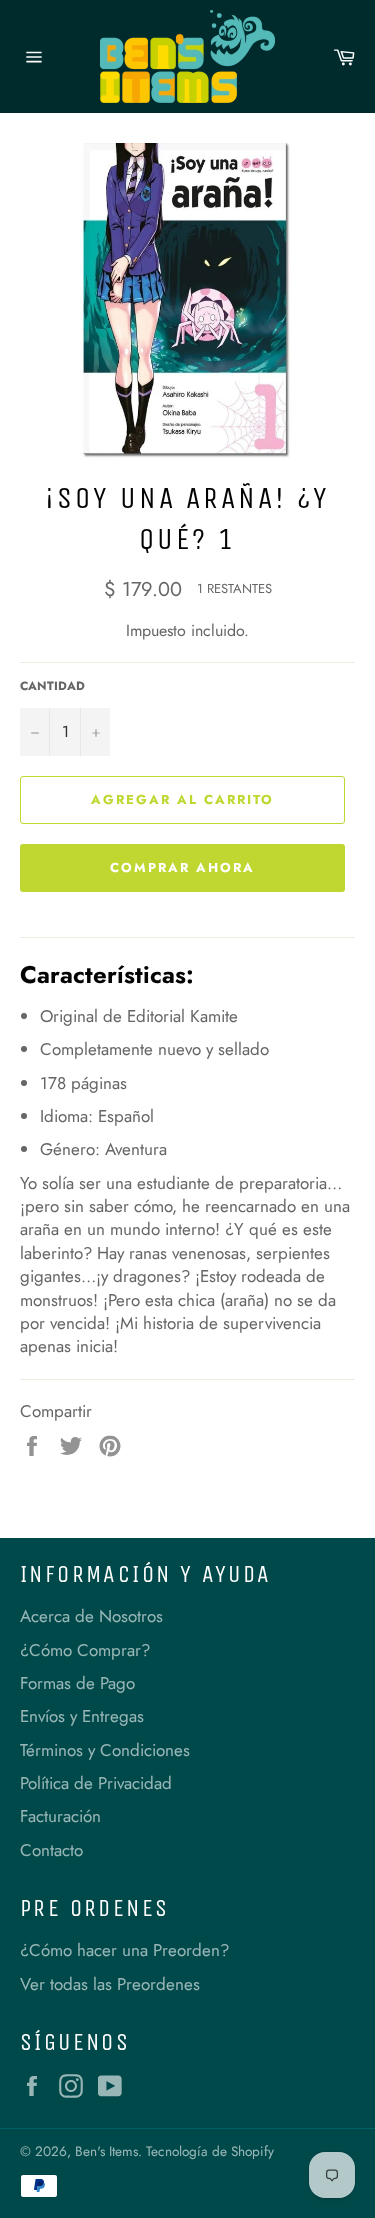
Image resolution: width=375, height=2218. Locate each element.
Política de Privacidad (96, 1783)
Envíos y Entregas (82, 1716)
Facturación (60, 1816)
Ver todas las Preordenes (110, 1984)
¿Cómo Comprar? (85, 1650)
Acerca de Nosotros (91, 1616)
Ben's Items (106, 2151)
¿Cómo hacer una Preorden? (124, 1950)
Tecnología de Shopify (210, 2151)
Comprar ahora (182, 867)
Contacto (51, 1850)
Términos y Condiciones (105, 1750)
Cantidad (52, 686)
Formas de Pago (77, 1683)
